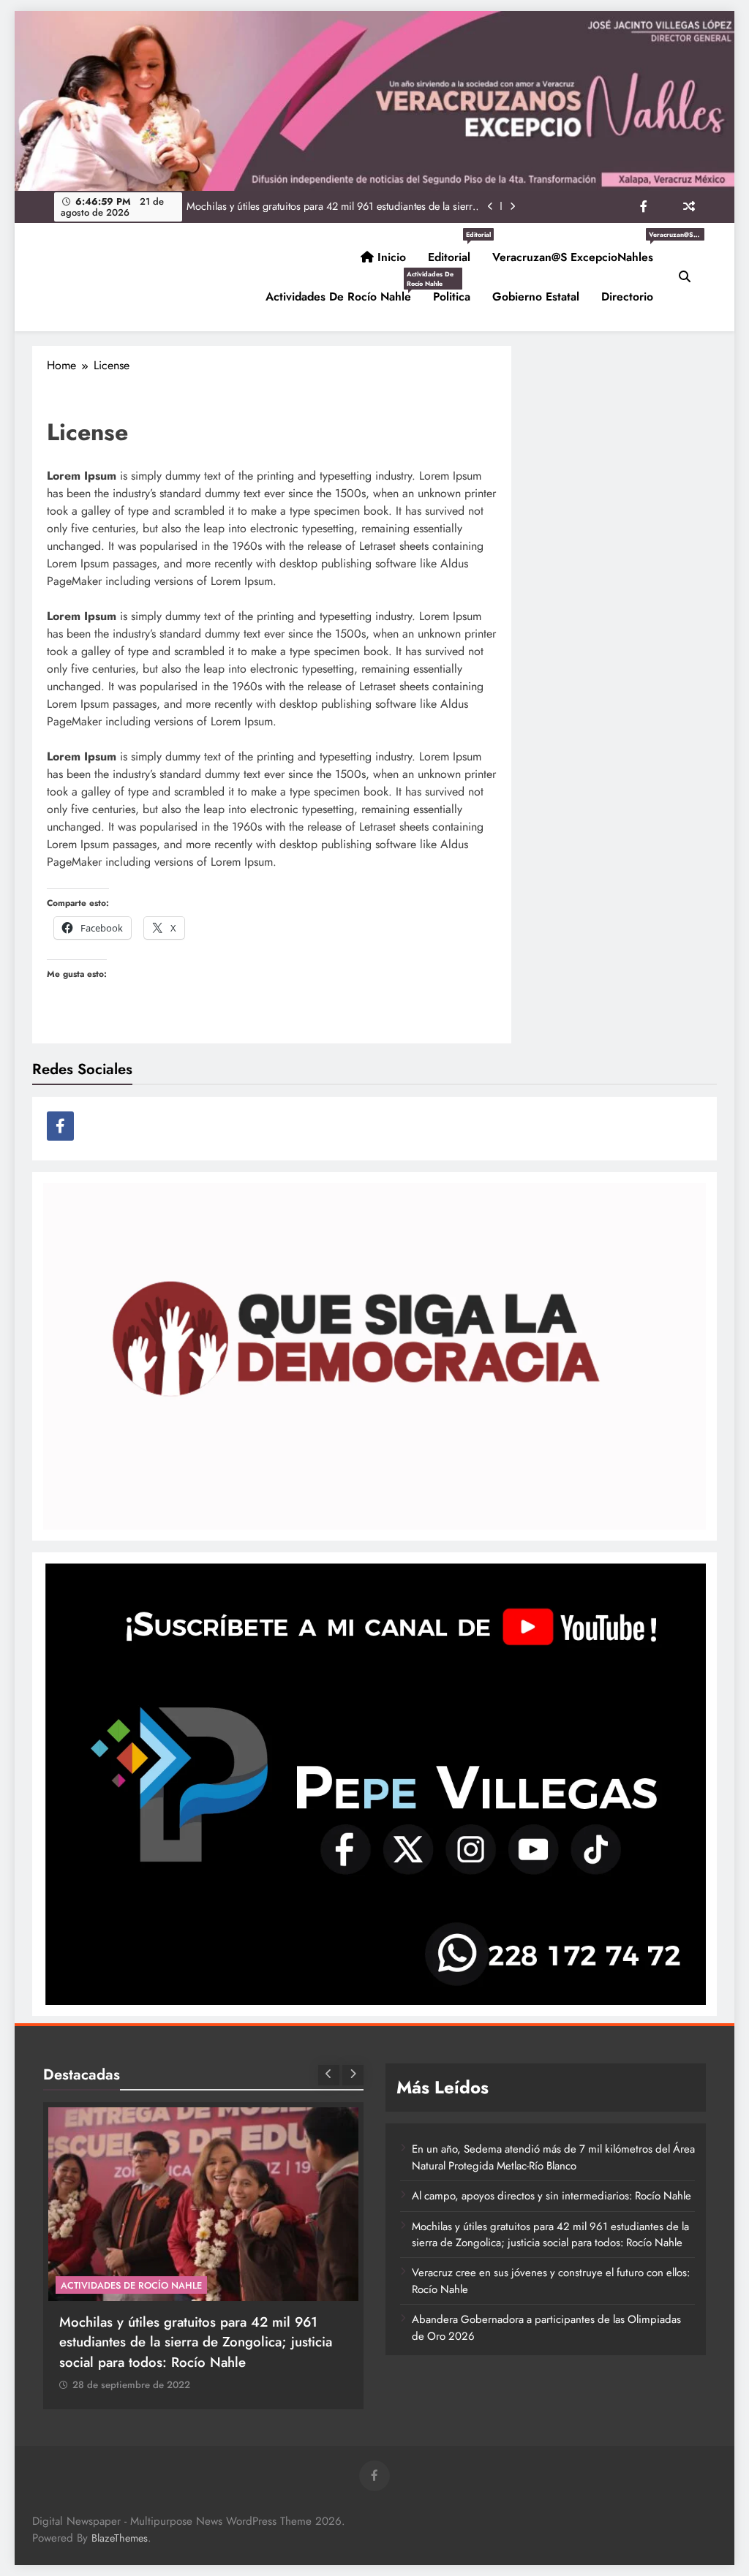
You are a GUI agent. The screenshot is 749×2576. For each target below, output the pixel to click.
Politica (452, 296)
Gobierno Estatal (536, 296)
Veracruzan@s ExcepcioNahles (578, 252)
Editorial (455, 252)
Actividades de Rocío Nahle (344, 291)
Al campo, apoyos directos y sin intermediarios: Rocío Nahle (552, 2196)
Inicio (390, 257)
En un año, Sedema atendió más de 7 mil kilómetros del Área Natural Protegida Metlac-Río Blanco (553, 2157)
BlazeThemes (120, 2538)
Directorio (627, 296)
